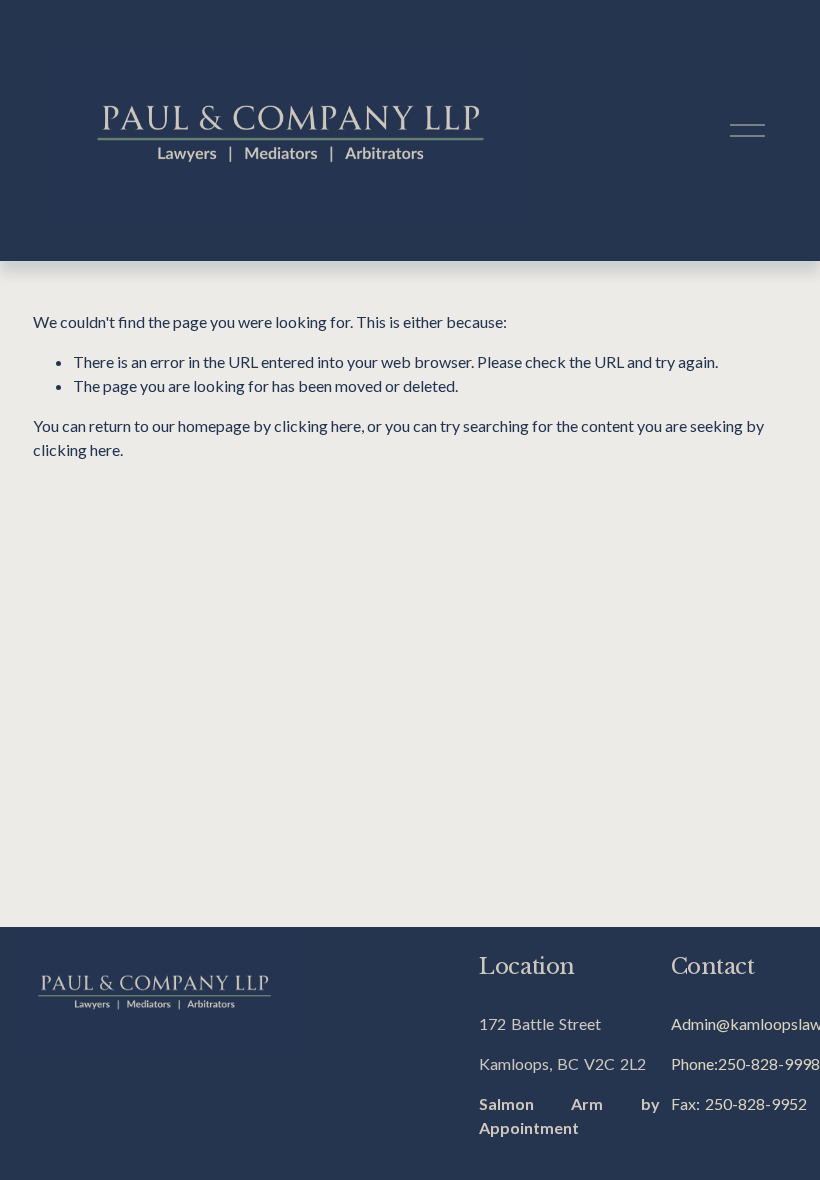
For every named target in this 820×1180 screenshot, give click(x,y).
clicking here (317, 425)
